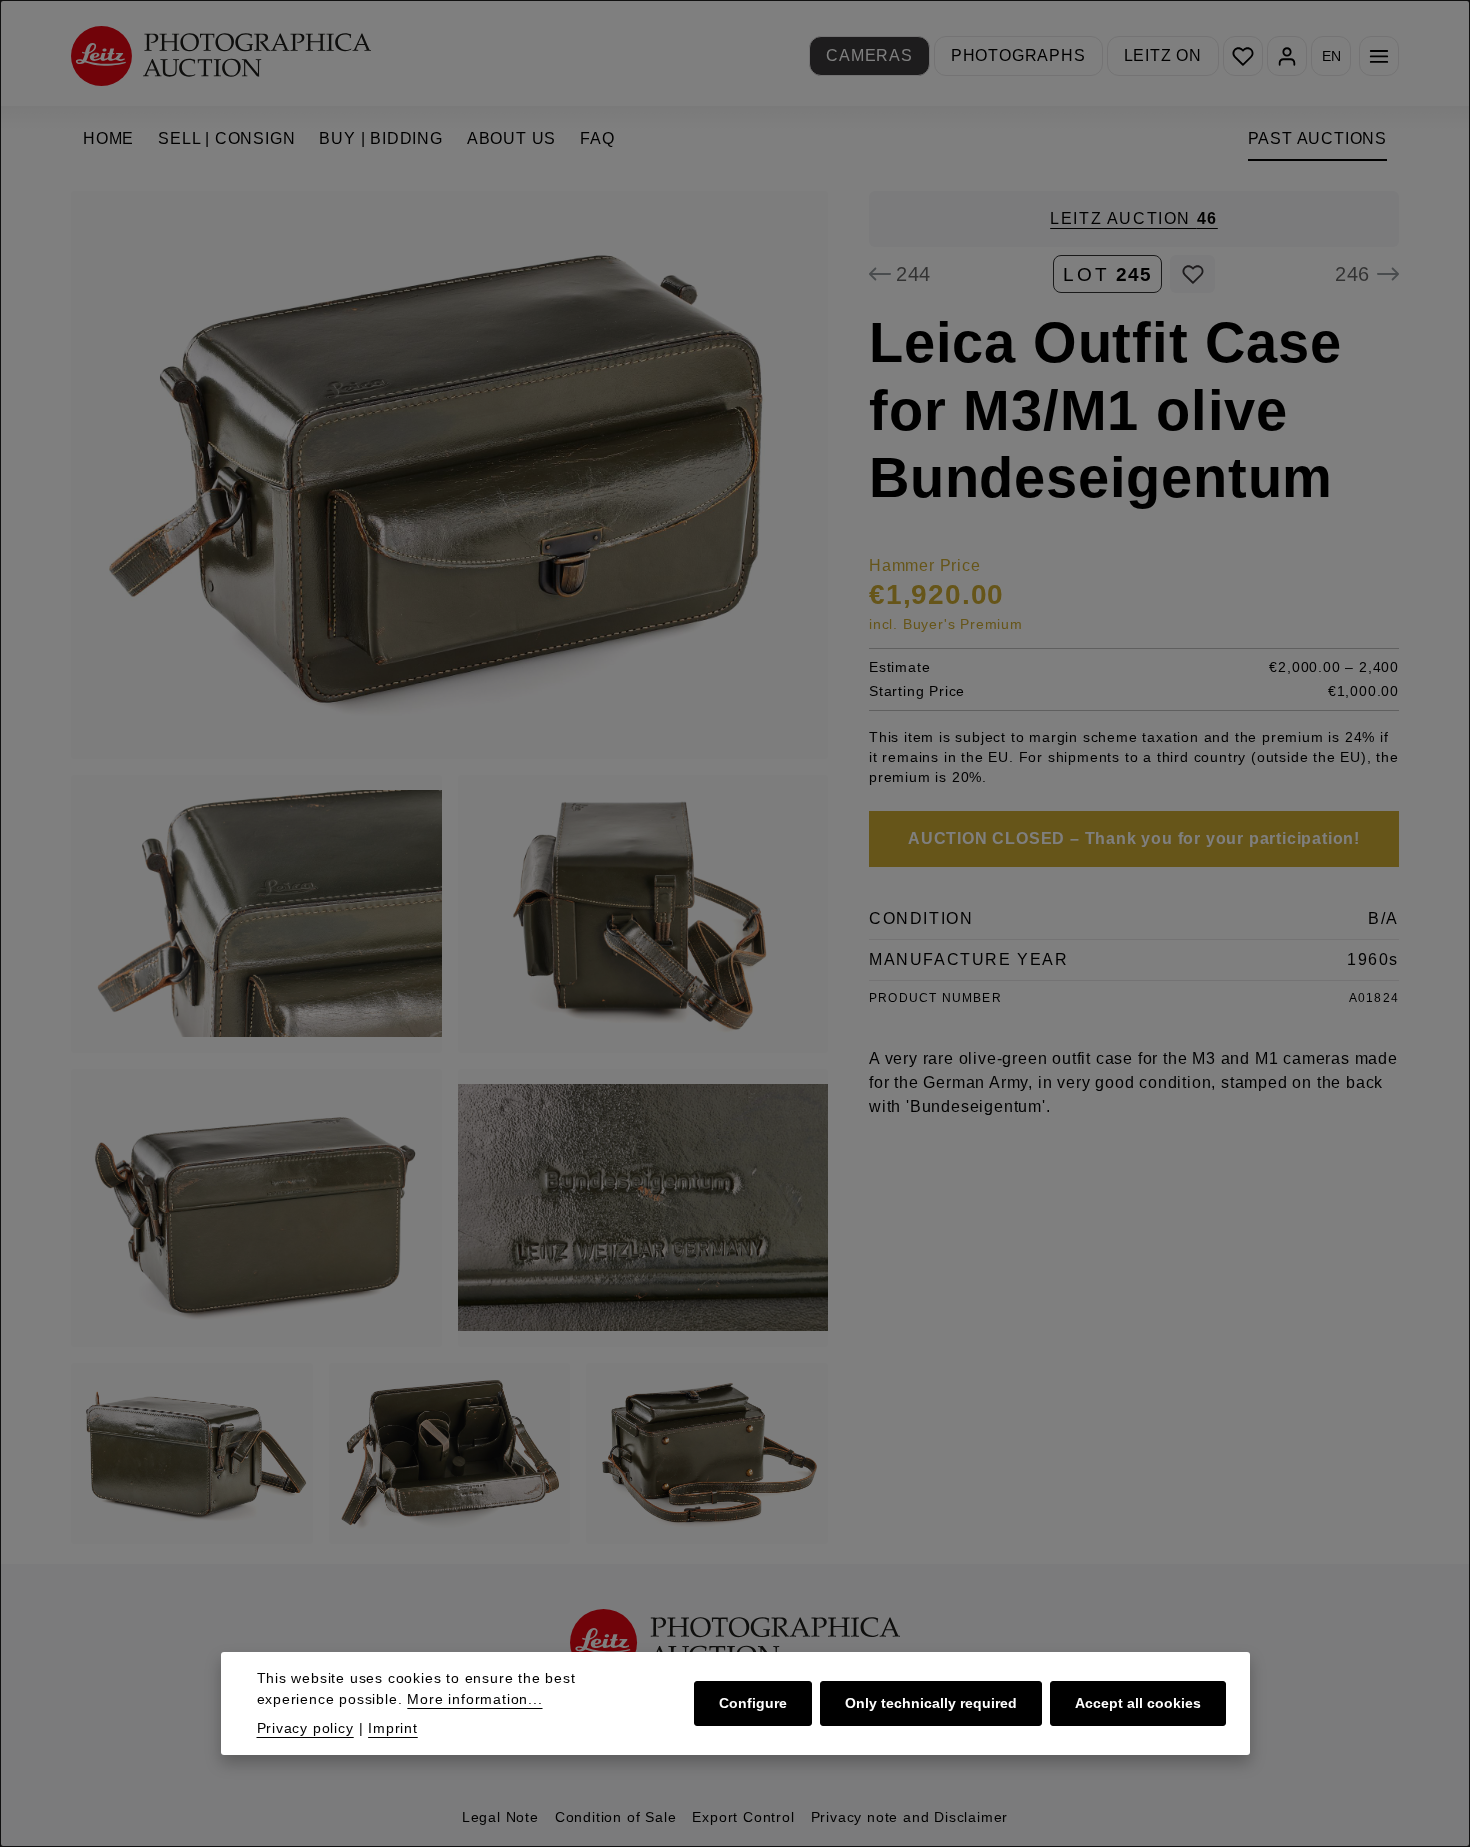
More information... (474, 1699)
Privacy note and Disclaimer (910, 1817)
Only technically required (931, 1703)
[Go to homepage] (221, 55)
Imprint (393, 1728)
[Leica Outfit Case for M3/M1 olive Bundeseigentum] (449, 475)
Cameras (869, 55)
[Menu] (1379, 56)
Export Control (743, 1817)
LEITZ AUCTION (1134, 218)
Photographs (1018, 55)
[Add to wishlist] (1192, 274)
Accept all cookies (1138, 1703)
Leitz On (1163, 55)
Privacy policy (305, 1728)
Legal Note (500, 1817)
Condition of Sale (616, 1817)
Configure (753, 1703)
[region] (450, 867)
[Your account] (1287, 56)
